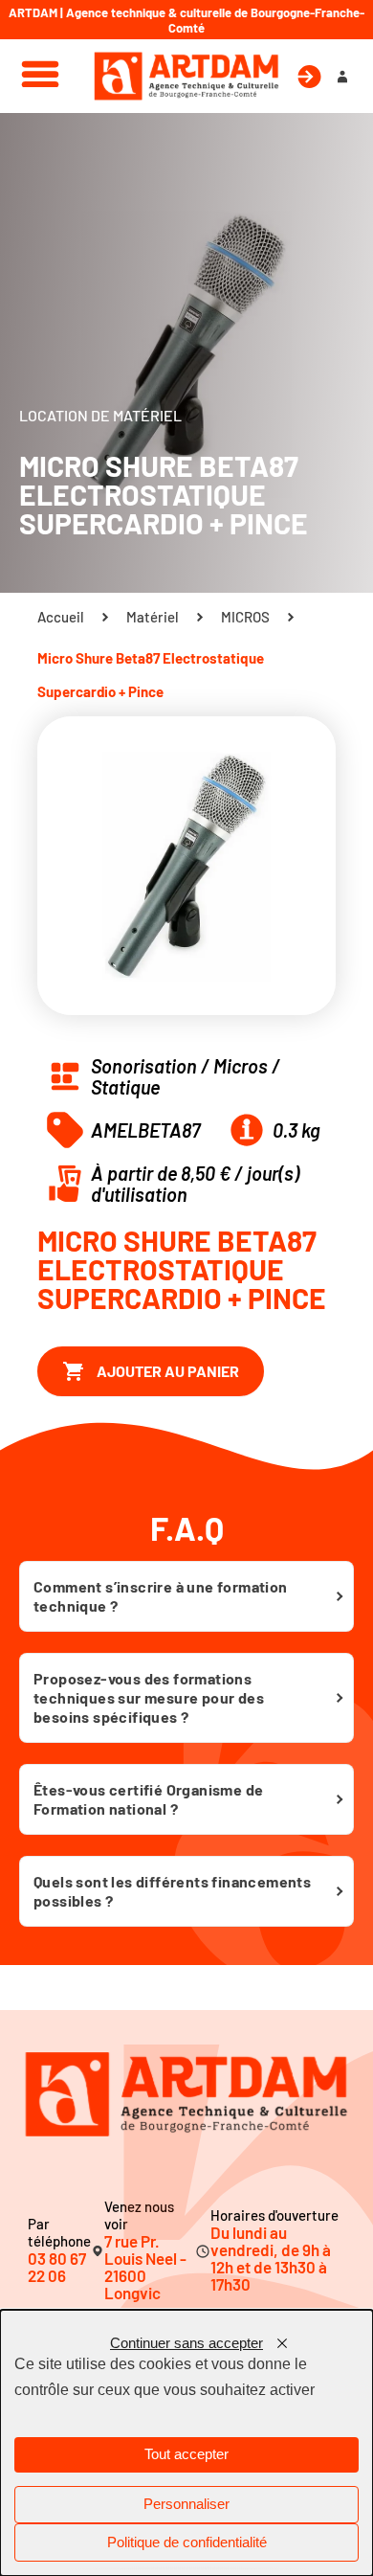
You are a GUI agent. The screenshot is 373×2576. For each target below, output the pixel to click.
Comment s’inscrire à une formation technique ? (161, 1596)
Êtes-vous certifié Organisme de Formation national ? (148, 1799)
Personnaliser (186, 2504)
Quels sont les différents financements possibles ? (172, 1891)
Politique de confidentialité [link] (187, 2542)
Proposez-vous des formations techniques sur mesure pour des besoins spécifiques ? (149, 1697)
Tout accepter (186, 2454)
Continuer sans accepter (186, 2343)
